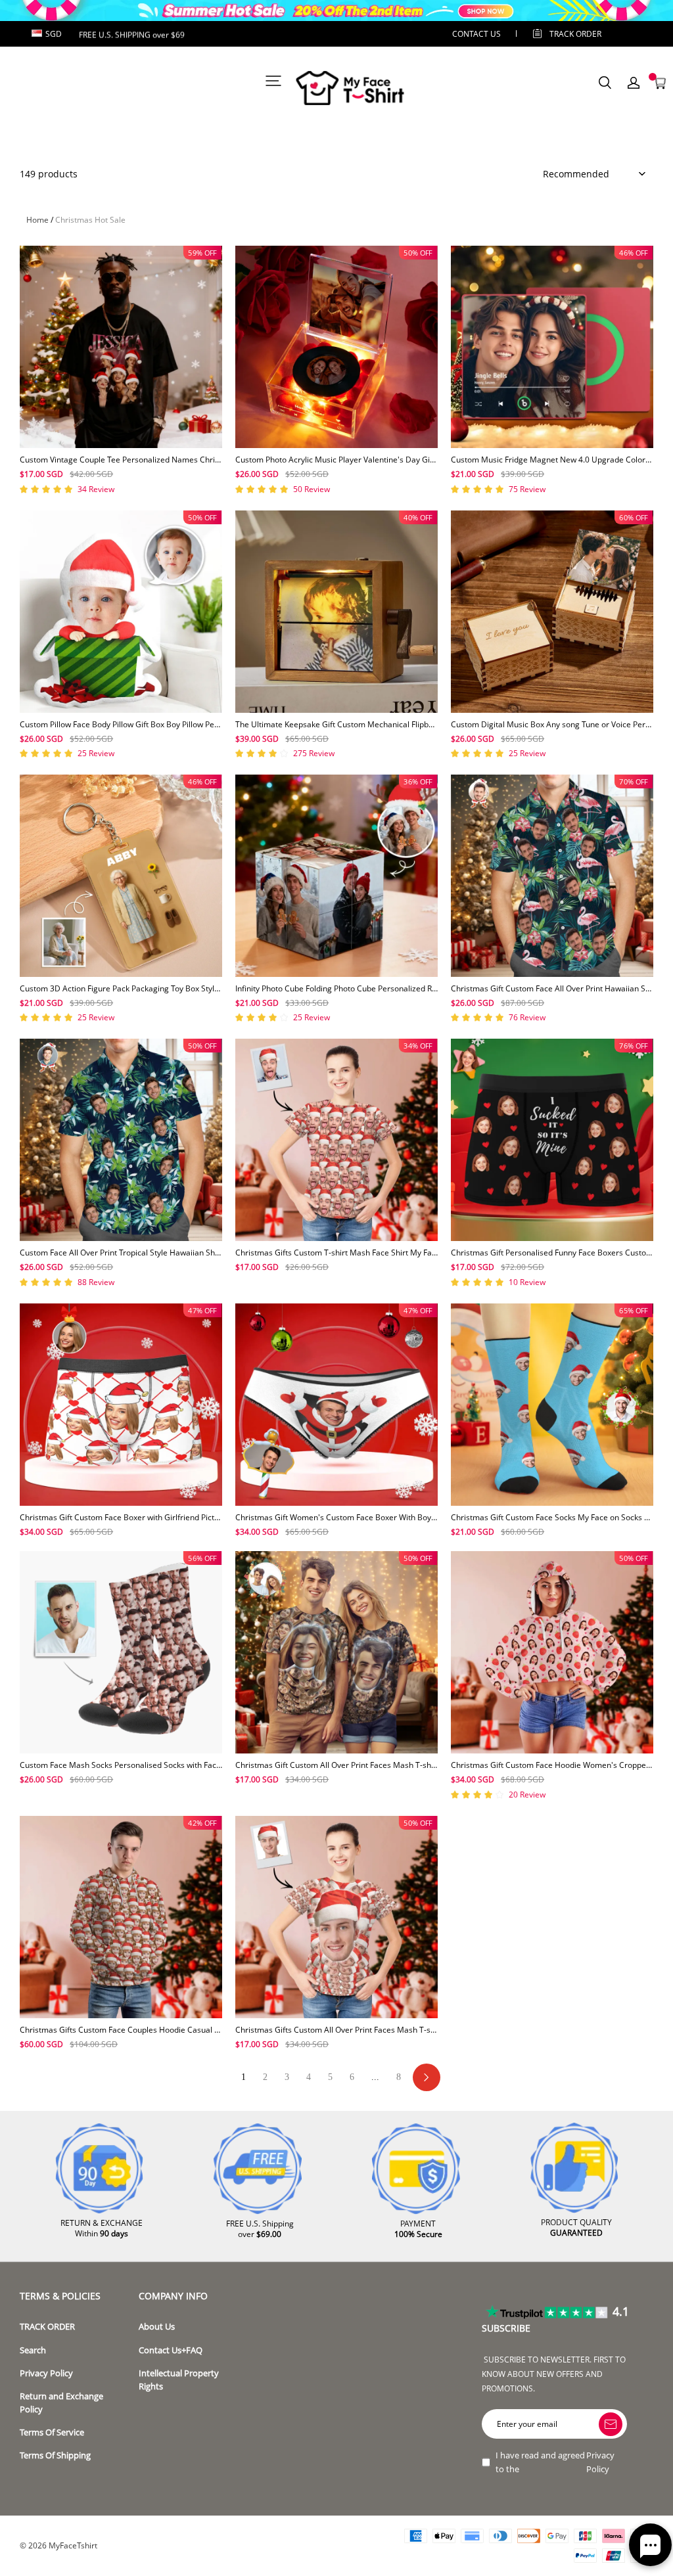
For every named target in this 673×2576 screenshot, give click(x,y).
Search (33, 2350)
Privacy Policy (46, 2373)
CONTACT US (476, 34)
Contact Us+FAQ (171, 2350)
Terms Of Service (52, 2432)
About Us (157, 2327)
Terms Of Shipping (55, 2455)
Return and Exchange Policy (61, 2403)
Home (37, 220)
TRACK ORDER (47, 2327)
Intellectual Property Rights (179, 2380)
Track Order (575, 34)
